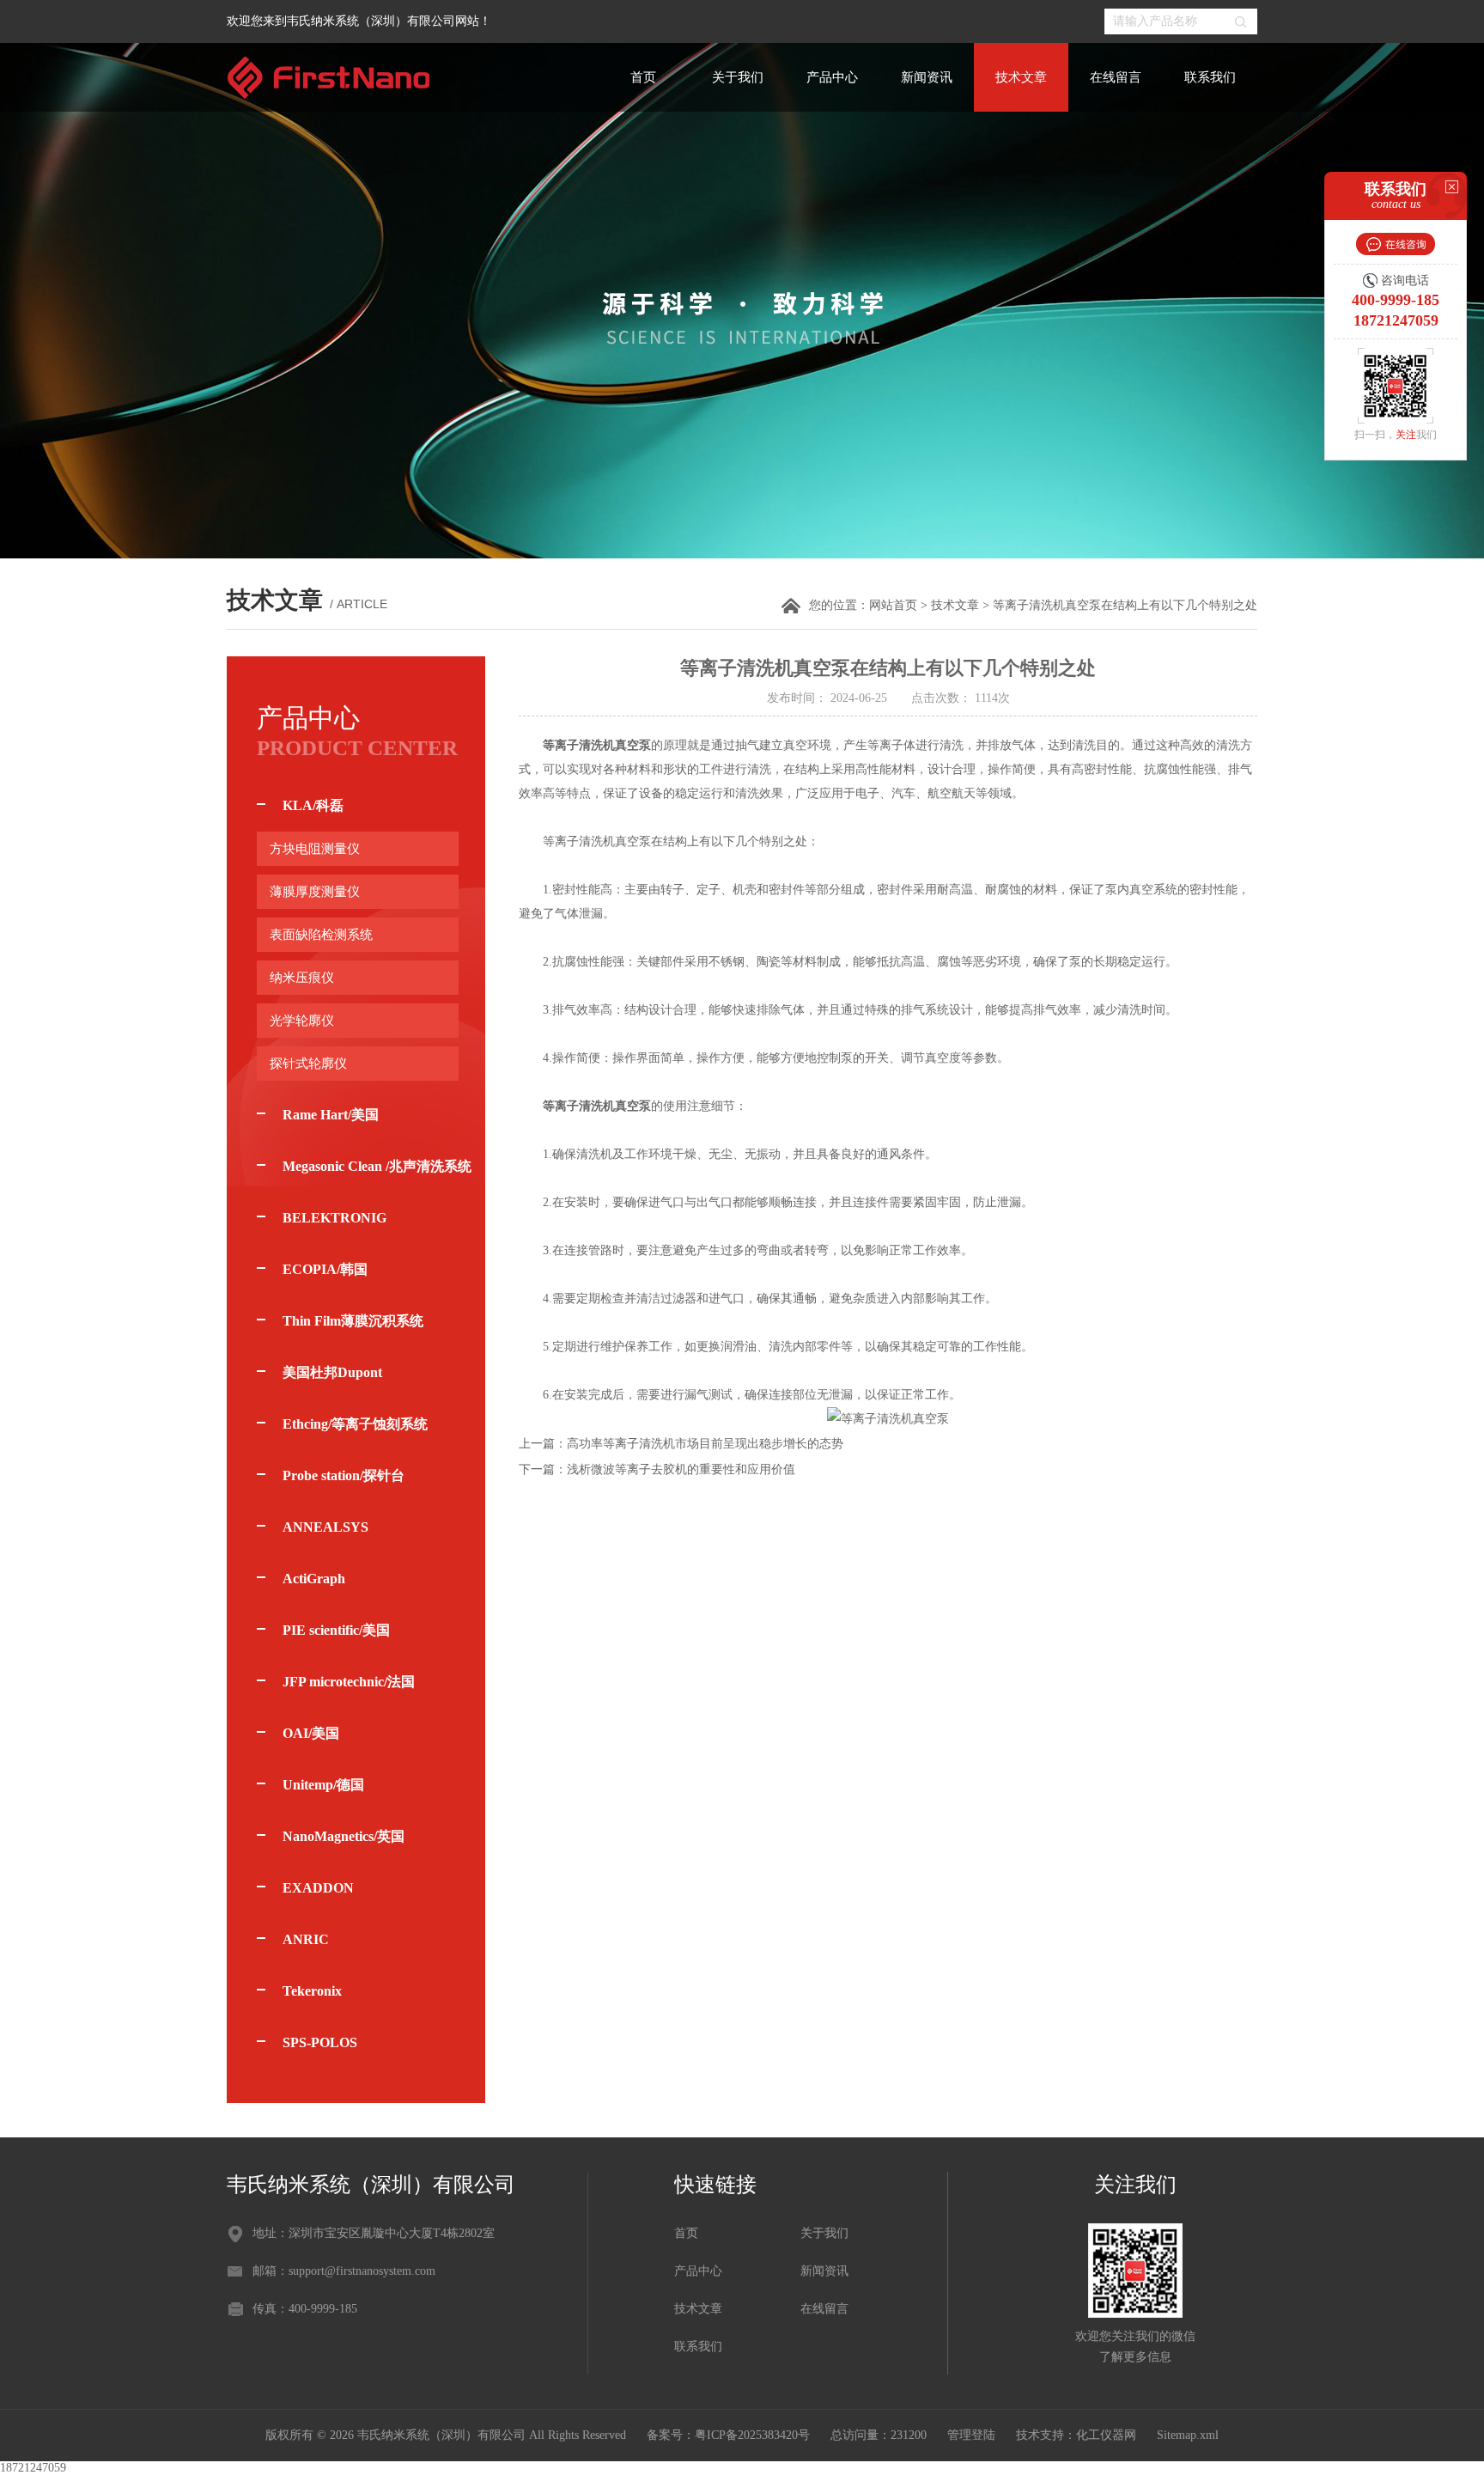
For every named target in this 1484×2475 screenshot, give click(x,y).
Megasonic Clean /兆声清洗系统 (377, 1166)
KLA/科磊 (313, 805)
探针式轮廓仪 (308, 1064)
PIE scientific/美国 (336, 1630)
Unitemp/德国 (323, 1785)
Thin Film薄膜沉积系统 (353, 1321)
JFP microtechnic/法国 (349, 1682)
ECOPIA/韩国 (325, 1269)
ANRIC (306, 1939)
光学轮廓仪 (302, 1021)
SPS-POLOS (320, 2042)
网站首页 (893, 605)
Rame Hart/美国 (331, 1115)
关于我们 (738, 77)
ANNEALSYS (325, 1527)
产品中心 (832, 77)
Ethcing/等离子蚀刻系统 (355, 1424)
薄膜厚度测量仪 (315, 892)
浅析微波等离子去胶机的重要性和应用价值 (681, 1469)
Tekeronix (312, 1991)
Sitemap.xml (1188, 2435)
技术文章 (1021, 77)
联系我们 (1210, 77)
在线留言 (1116, 77)
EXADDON (318, 1888)
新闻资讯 (927, 77)
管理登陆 (971, 2435)
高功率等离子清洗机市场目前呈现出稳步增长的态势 (705, 1444)
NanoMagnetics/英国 (344, 1836)
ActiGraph (314, 1579)
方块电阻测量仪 (315, 849)
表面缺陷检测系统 (321, 935)
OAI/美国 (311, 1733)
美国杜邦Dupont (332, 1372)
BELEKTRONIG (335, 1218)
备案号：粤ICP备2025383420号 (728, 2435)
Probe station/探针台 (344, 1475)
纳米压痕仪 (302, 978)
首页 (643, 77)
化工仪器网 (1106, 2435)
